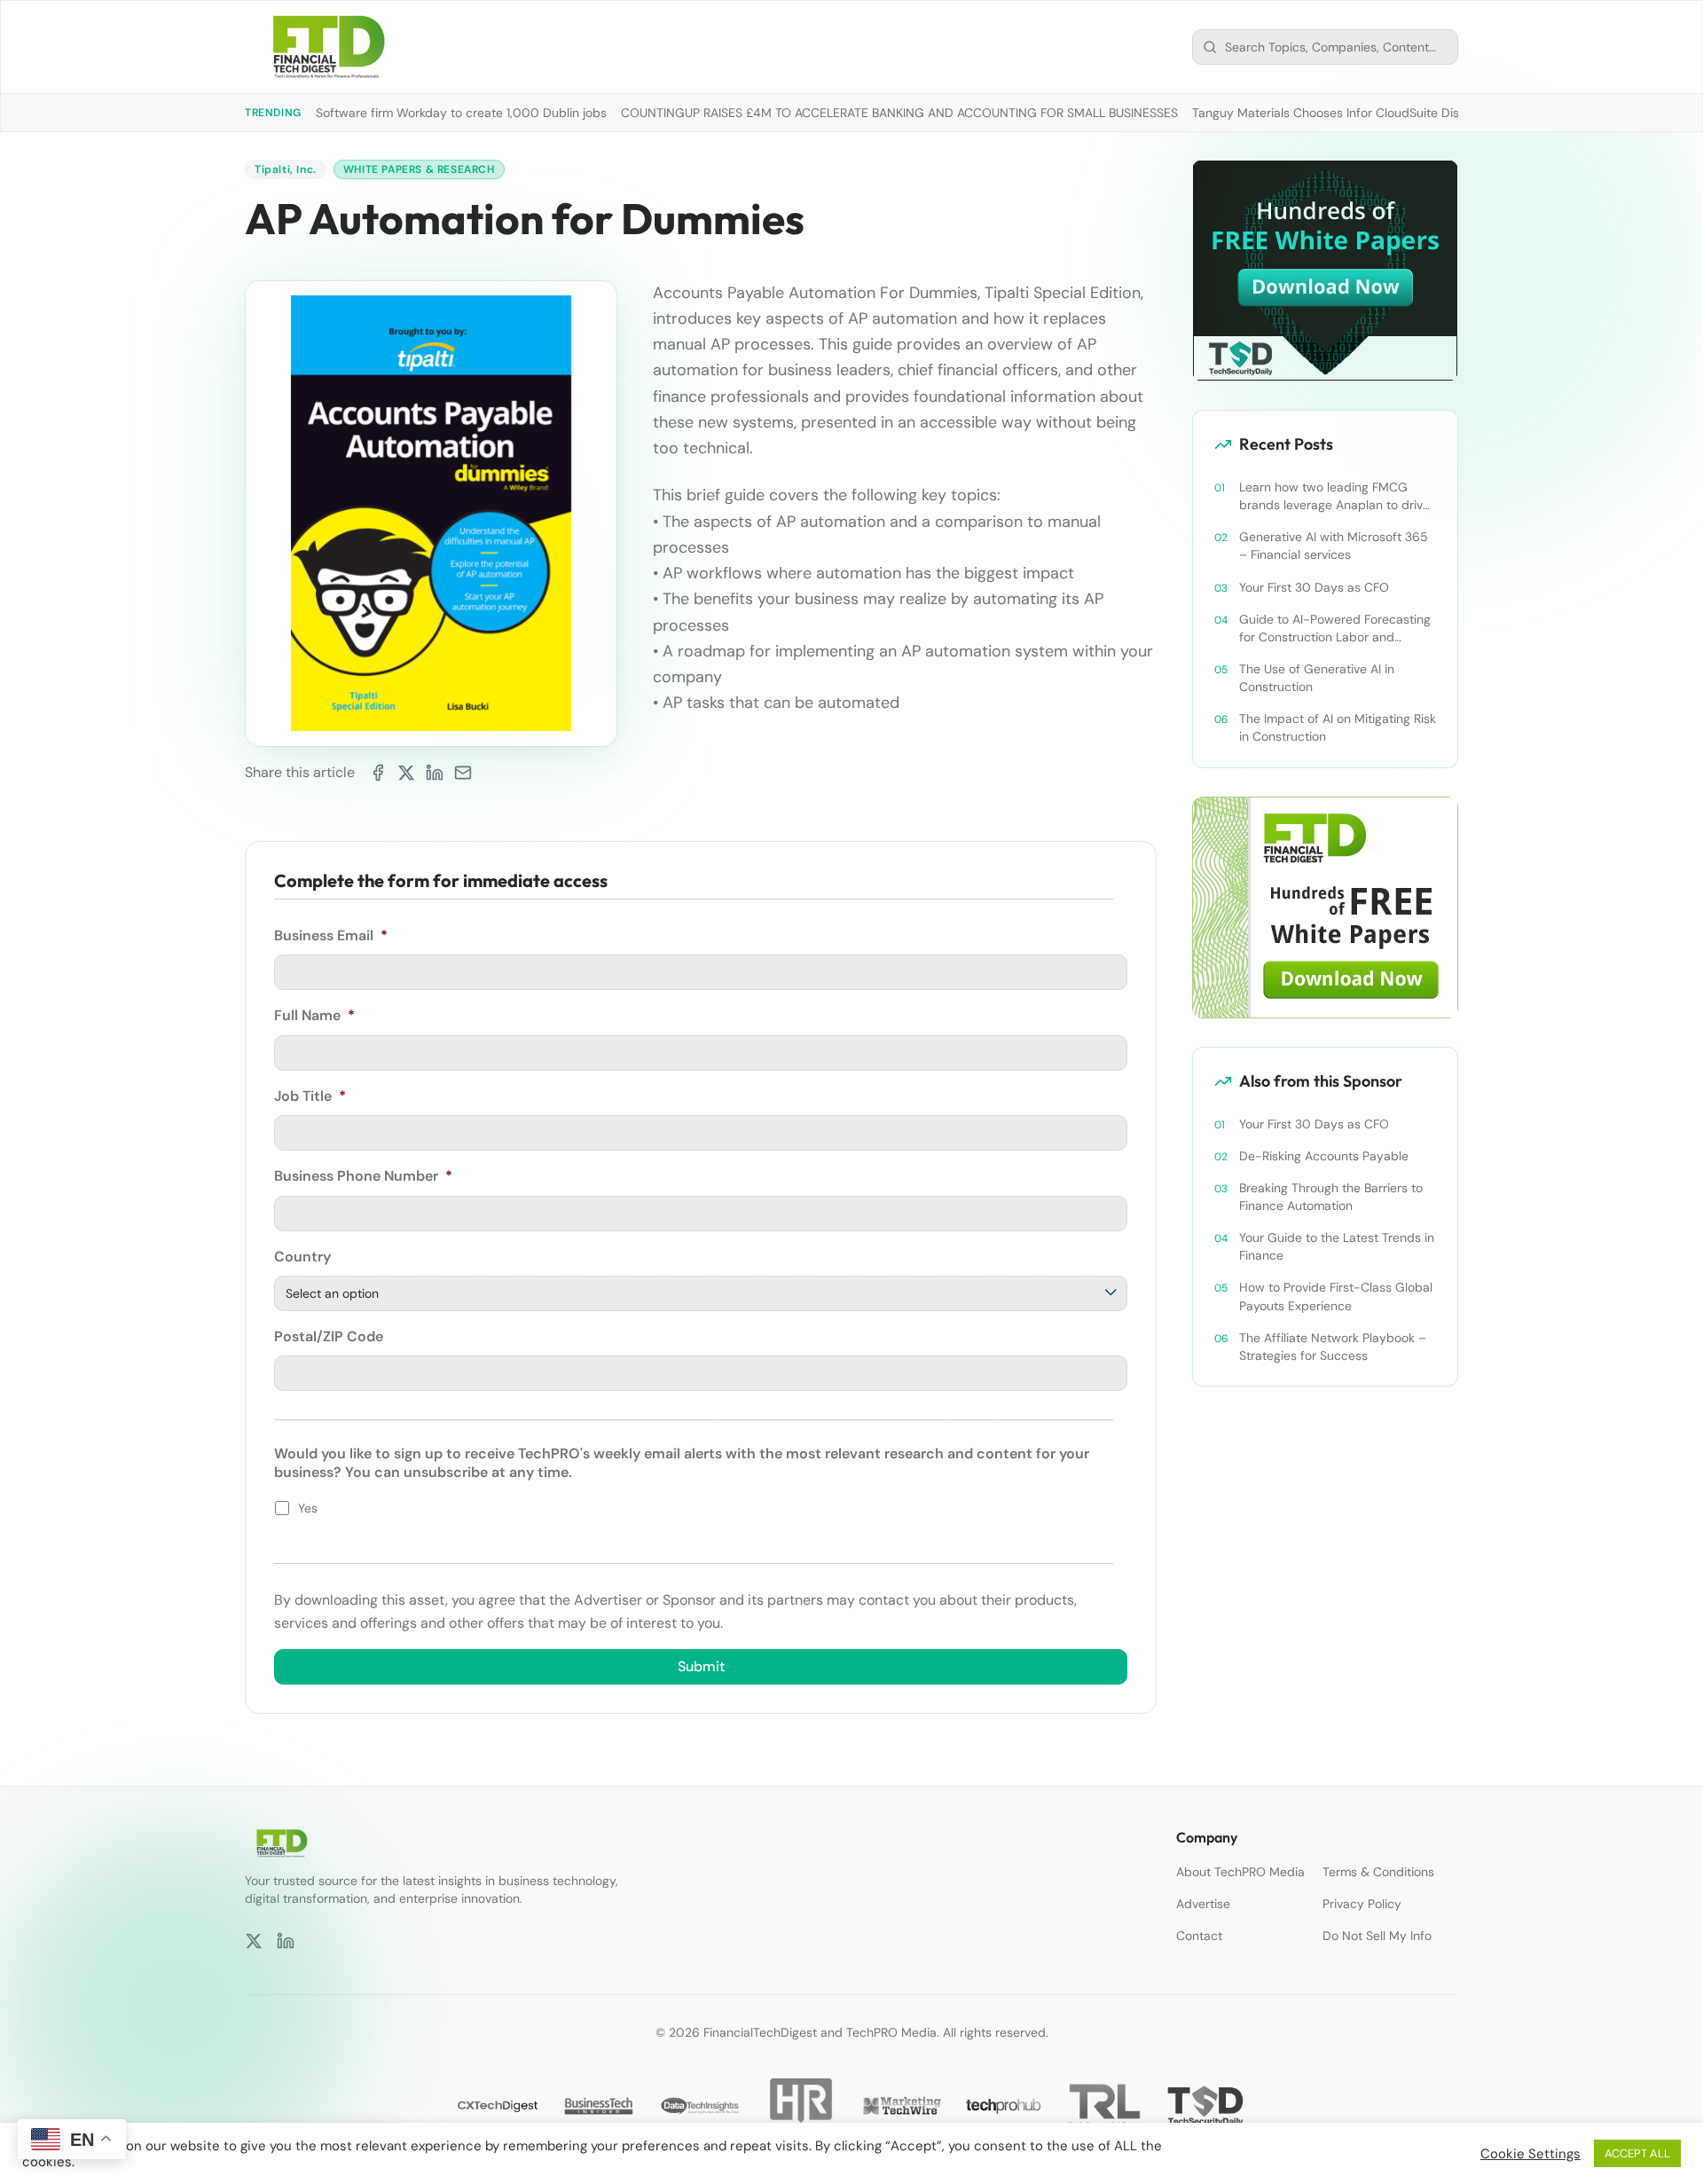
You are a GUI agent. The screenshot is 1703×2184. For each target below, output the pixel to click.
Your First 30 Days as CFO (1314, 587)
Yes (308, 1508)
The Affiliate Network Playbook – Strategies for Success (1333, 1347)
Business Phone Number (363, 1176)
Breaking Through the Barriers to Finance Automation (1331, 1197)
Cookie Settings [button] (1530, 2154)
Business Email (331, 936)
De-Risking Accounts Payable (1324, 1156)
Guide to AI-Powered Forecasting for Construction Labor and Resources (1335, 628)
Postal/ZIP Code (329, 1337)
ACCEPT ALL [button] (1637, 2153)
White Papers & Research (419, 169)
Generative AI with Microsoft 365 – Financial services (1334, 546)
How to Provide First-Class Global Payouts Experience (1336, 1296)
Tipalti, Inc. (286, 169)
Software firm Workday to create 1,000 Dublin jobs (461, 113)
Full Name (314, 1016)
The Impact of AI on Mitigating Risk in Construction (1338, 727)
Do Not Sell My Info (1377, 1936)
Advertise (1203, 1904)
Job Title (310, 1096)
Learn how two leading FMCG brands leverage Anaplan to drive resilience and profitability (1334, 496)
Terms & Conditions (1378, 1872)
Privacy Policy (1362, 1904)
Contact (1199, 1936)
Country (302, 1257)
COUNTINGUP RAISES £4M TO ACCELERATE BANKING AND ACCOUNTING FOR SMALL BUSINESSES (899, 113)
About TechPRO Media (1240, 1872)
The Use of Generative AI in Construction (1317, 678)
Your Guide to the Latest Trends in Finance (1337, 1246)
